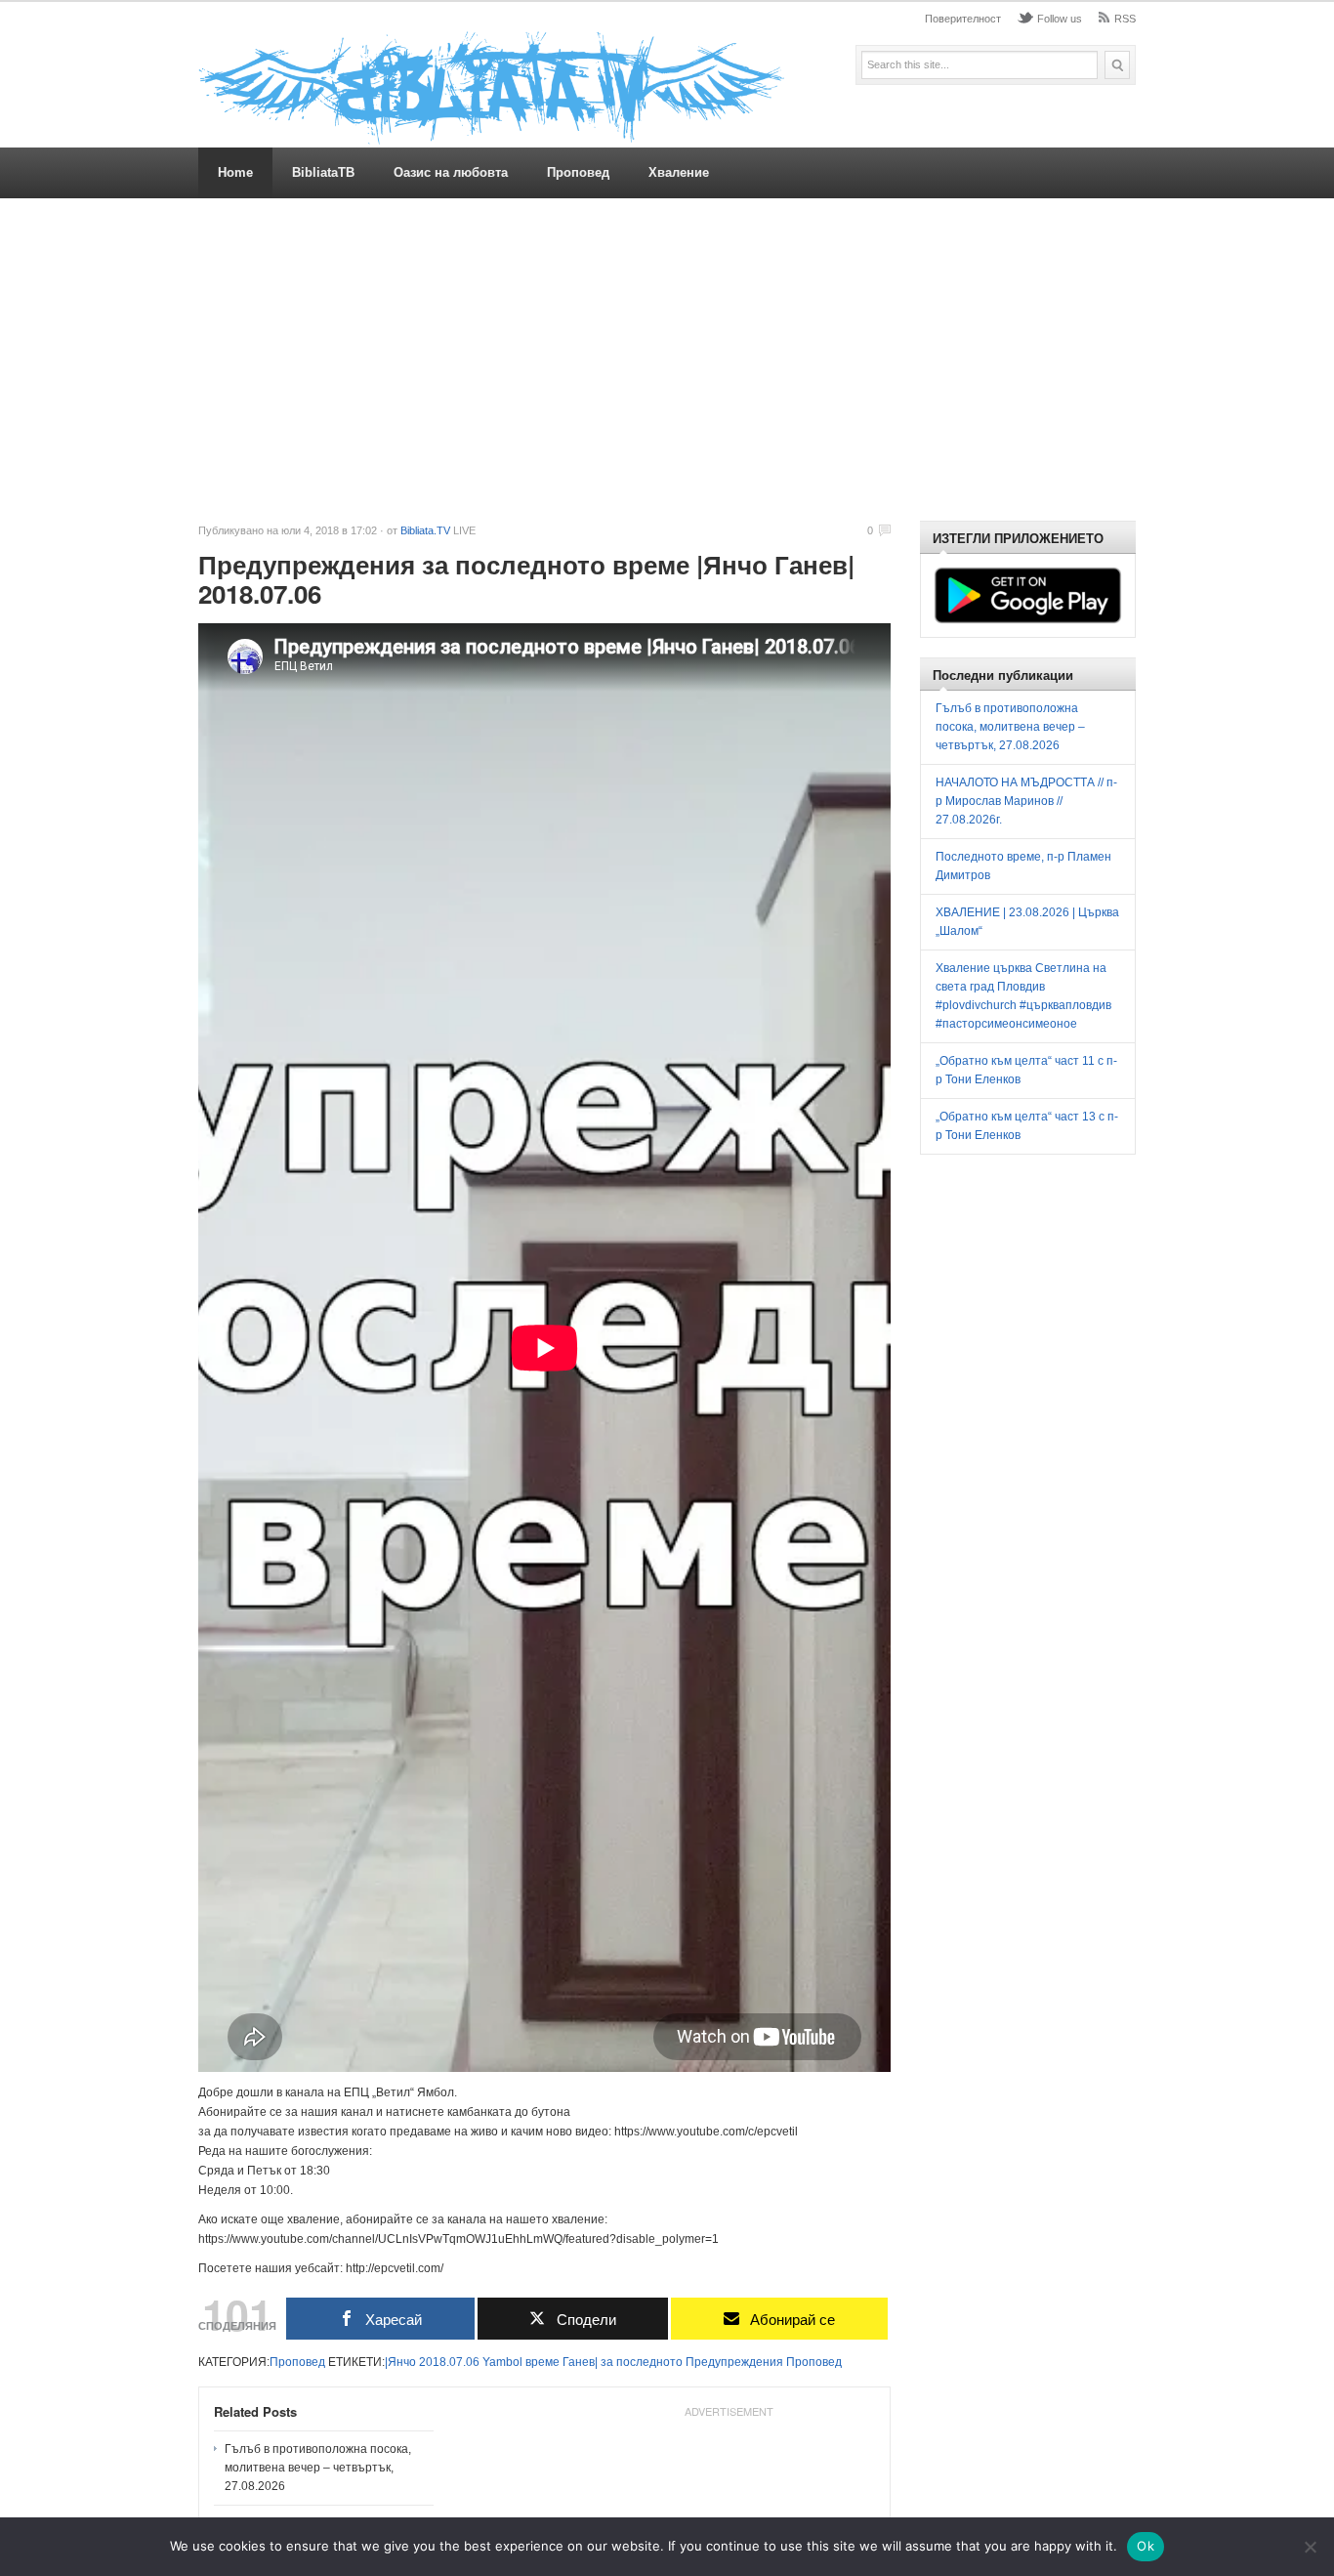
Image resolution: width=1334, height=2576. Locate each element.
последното (649, 2362)
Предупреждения (734, 2362)
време (542, 2362)
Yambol (502, 2362)
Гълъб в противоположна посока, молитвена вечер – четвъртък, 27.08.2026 (318, 2468)
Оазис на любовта (451, 172)
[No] (1310, 2547)
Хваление (679, 172)
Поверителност (963, 19)
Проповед (578, 172)
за (607, 2362)
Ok (1146, 2546)
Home (235, 172)
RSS (1125, 19)
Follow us (1060, 19)
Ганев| (580, 2362)
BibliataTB (323, 172)
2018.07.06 (449, 2362)
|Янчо (400, 2362)
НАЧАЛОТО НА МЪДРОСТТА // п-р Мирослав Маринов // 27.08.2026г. (1026, 801)
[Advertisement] (667, 359)
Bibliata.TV (425, 530)
